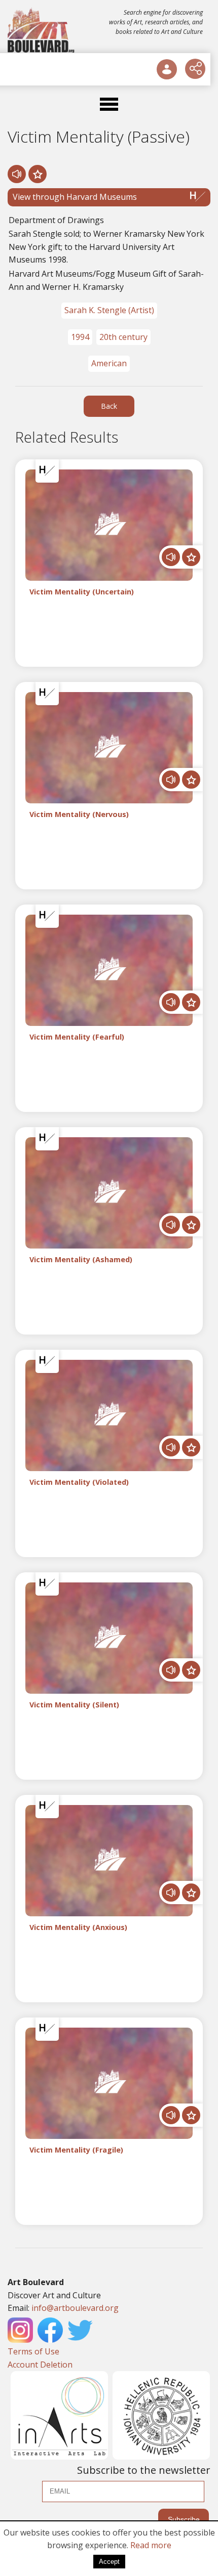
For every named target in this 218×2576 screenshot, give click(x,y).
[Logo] (42, 30)
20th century (123, 337)
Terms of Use (33, 2351)
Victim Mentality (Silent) (74, 1705)
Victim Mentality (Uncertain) (82, 592)
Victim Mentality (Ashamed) (81, 1260)
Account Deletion (40, 2365)
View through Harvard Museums (75, 197)
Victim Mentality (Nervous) (79, 815)
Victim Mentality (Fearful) (77, 1037)
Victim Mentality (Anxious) (78, 1928)
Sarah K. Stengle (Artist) (109, 310)
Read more (151, 2545)
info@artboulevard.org (75, 2308)
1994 (80, 337)
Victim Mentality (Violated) (79, 1483)
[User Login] (167, 69)
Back (109, 406)
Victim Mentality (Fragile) (76, 2150)
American (109, 363)
